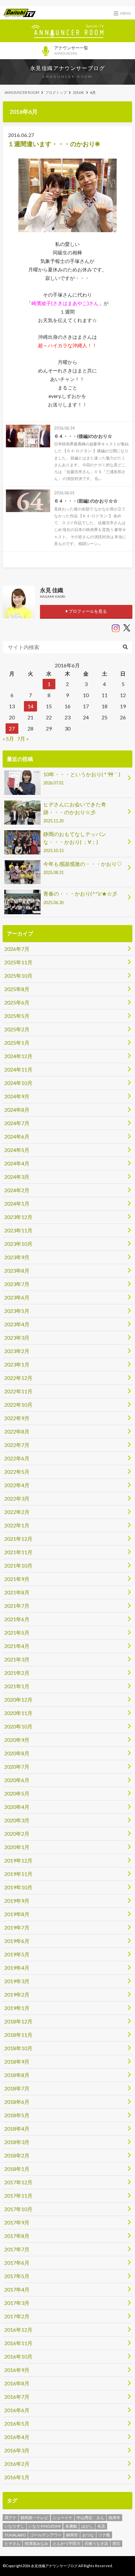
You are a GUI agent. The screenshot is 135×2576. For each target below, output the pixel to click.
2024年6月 (17, 1136)
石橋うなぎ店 (96, 2543)
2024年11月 (18, 1069)
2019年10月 (18, 1887)
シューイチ (63, 2518)
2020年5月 (17, 1793)
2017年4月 (17, 2289)
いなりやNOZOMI (45, 2526)
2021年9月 (17, 1579)
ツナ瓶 (104, 2535)
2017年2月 (17, 2316)
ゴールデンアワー (46, 2535)
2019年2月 (17, 1994)
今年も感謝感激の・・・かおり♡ (83, 868)
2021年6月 (17, 1619)
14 (30, 706)
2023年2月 (17, 1351)
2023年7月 (17, 1284)
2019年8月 (17, 1914)
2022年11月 (18, 1391)
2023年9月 (17, 1257)
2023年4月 (17, 1324)
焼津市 (114, 2518)
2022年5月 (17, 1472)
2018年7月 (17, 2088)
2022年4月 (17, 1485)
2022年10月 (18, 1405)
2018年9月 (17, 2061)
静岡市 (72, 2535)
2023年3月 (17, 1338)
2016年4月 (17, 2437)
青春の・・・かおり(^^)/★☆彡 (80, 898)
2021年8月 (17, 1592)
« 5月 (8, 738)
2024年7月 (17, 1123)
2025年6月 (17, 1002)
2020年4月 (17, 1807)
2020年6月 (17, 1780)
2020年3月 (17, 1820)
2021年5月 (17, 1632)
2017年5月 (17, 2276)
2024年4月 (17, 1163)
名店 (101, 2526)
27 (12, 728)
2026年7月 (17, 949)
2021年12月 (18, 1539)
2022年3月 (17, 1498)
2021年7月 (17, 1606)
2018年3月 (17, 2142)
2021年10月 (18, 1565)
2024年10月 (18, 1083)
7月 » (23, 738)
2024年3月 (17, 1177)
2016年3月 (17, 2450)
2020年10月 (18, 1726)
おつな (88, 2535)
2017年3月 (17, 2303)
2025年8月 (17, 989)
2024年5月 (17, 1150)
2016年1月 (17, 2477)
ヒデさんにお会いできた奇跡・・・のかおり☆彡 (75, 812)
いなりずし (14, 2526)
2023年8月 (17, 1271)
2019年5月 (17, 1954)
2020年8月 (17, 1753)
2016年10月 (18, 2356)
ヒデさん (12, 2543)
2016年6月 (17, 2410)
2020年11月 (18, 1713)
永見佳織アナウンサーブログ (68, 68)
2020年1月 (17, 1847)
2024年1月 (17, 1203)
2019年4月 (17, 1968)
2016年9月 (17, 2370)
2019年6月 (17, 1941)
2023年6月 (17, 1297)
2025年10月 (18, 976)
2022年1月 (17, 1525)
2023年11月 (18, 1230)
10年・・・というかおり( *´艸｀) (82, 778)
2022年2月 (17, 1512)
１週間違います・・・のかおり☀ (54, 144)
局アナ (10, 2518)
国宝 (116, 2543)
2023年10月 (18, 1244)
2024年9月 (17, 1096)
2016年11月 (18, 2343)
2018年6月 (17, 2102)
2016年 (78, 92)
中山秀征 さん (90, 2518)
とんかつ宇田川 (67, 2543)
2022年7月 (17, 1445)
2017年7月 (17, 2249)
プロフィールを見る (87, 611)
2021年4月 (17, 1646)
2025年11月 (18, 962)
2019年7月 (17, 1927)
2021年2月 (17, 1673)
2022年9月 (17, 1418)
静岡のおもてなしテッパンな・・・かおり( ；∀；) (75, 842)
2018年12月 (18, 2021)
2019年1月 (17, 2008)
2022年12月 (18, 1378)
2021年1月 (17, 1686)
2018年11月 (18, 2035)
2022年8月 (17, 1431)
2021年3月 (17, 1659)
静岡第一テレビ (34, 2518)
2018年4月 (17, 2129)
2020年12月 (18, 1700)
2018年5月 (17, 2115)
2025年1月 (17, 1043)
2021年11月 (18, 1552)
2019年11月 (18, 1874)
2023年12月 (18, 1217)
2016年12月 (18, 2330)
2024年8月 (17, 1110)
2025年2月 (17, 1029)
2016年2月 (17, 2464)
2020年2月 (17, 1834)
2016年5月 (17, 2423)
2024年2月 (17, 1190)
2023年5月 (17, 1311)
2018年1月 (17, 2169)
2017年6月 (17, 2263)
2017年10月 (18, 2209)
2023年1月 (17, 1364)
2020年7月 (17, 1767)
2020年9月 (17, 1740)
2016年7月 (17, 2397)
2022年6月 (17, 1458)
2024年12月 (18, 1056)
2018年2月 (17, 2155)
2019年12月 (18, 1860)
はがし (87, 2526)
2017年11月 (18, 2196)
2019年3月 (17, 1981)
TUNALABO (15, 2535)
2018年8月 (17, 2075)
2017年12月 (18, 2182)
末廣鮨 (71, 2526)
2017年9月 (17, 2222)
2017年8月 (17, 2236)
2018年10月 (18, 2048)
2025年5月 (17, 1016)
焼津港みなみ (36, 2543)
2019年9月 (17, 1901)
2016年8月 (17, 2383)
